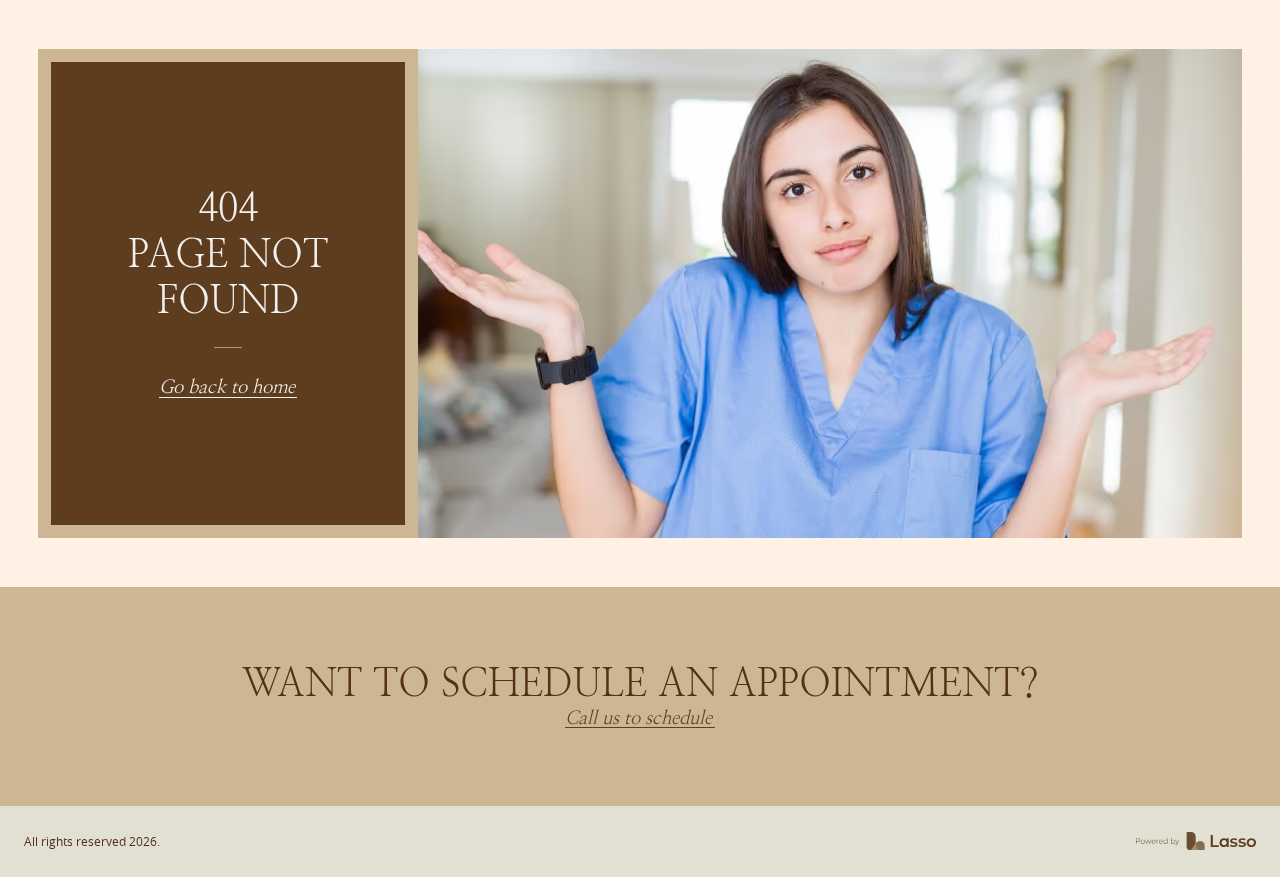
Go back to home (227, 387)
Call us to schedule (638, 718)
